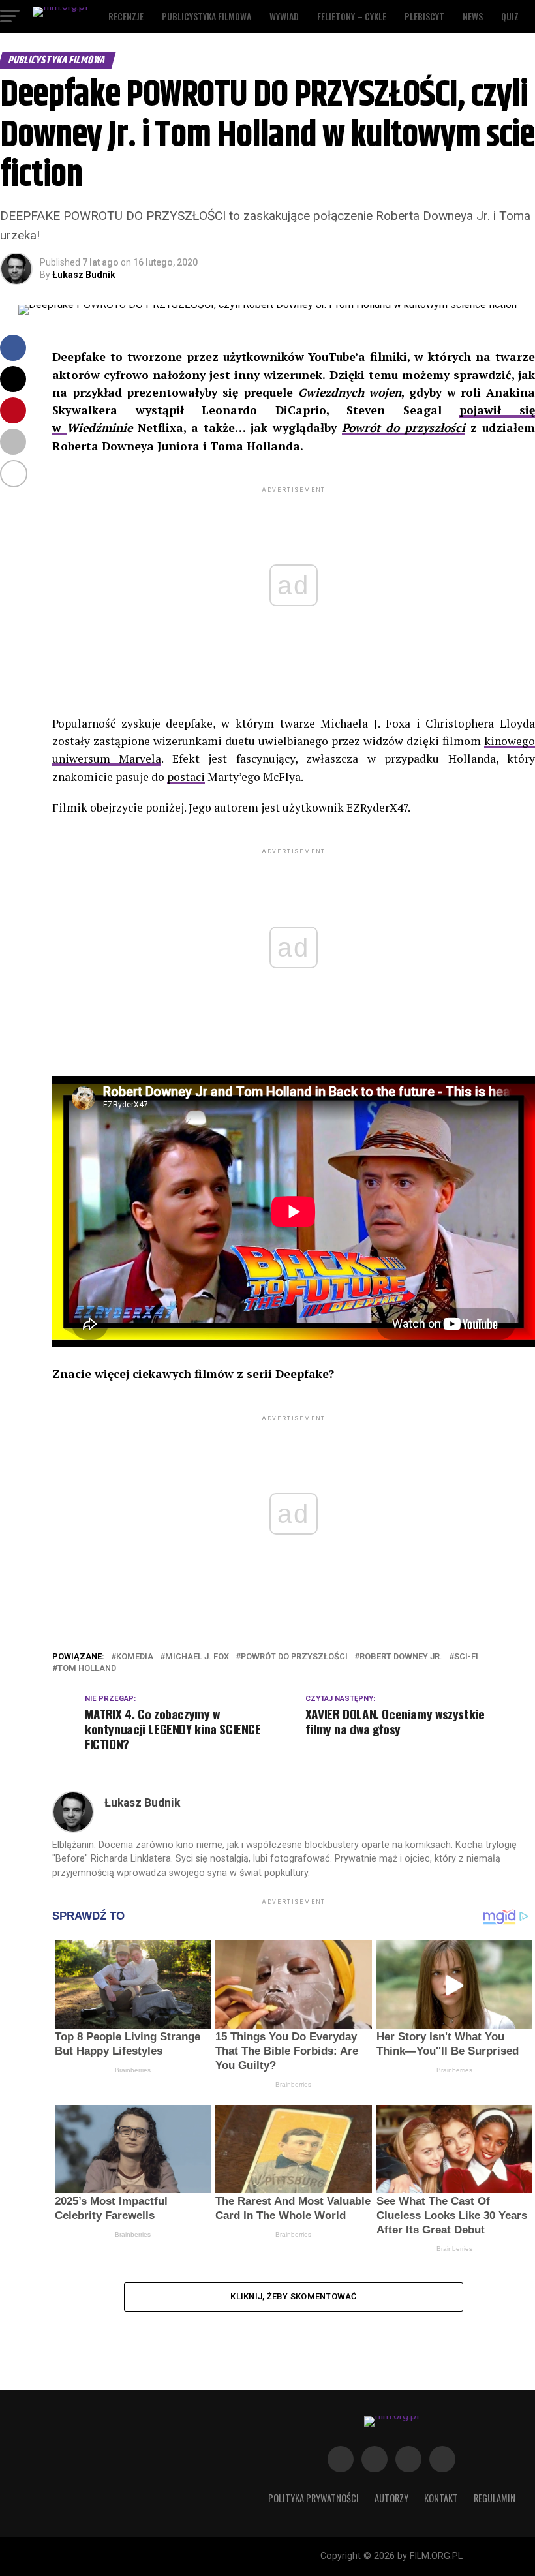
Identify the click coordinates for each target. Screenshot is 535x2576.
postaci (186, 777)
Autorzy (391, 2498)
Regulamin (495, 2498)
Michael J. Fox (197, 1657)
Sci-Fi (466, 1657)
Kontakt (441, 2498)
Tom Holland (87, 1669)
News (473, 16)
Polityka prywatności (313, 2498)
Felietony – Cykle (352, 16)
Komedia (135, 1657)
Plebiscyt (424, 16)
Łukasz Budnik (84, 275)
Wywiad (284, 16)
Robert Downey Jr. (401, 1657)
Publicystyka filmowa (206, 16)
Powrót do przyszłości (404, 428)
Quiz (510, 16)
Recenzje (126, 16)
